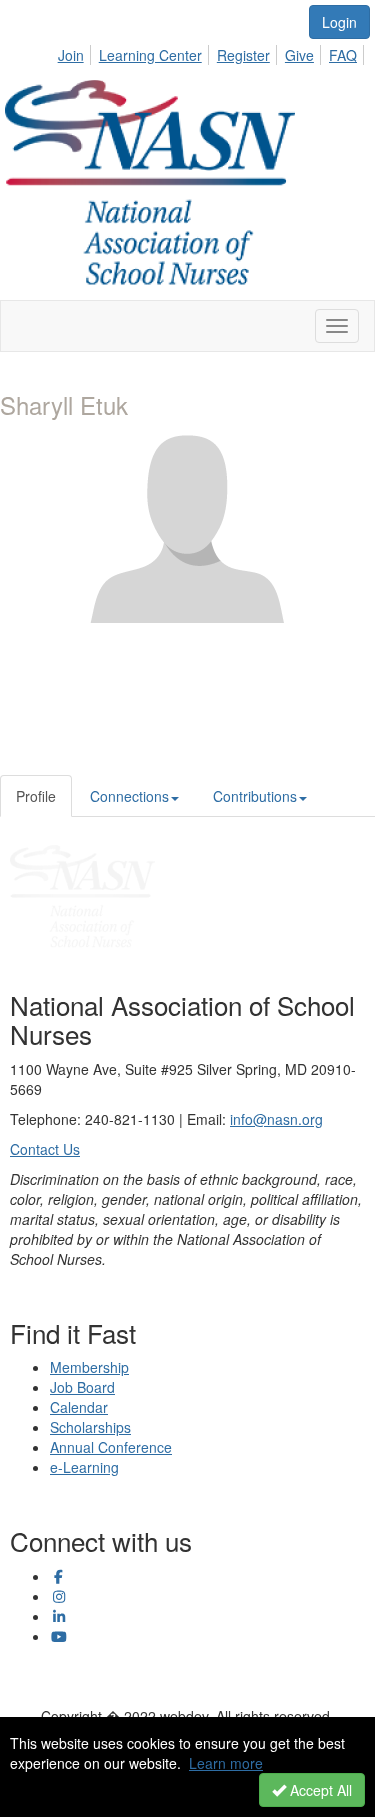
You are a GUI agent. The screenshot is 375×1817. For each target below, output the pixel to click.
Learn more (226, 1763)
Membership (89, 1367)
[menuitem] (76, 52)
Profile (36, 796)
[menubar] (213, 52)
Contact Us (45, 1149)
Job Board (82, 1387)
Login (339, 22)
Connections (129, 796)
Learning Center (150, 55)
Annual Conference (111, 1447)
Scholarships (90, 1427)
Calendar (79, 1407)
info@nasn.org (276, 1119)
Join (71, 55)
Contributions (255, 796)
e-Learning (84, 1467)
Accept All (319, 1790)
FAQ (343, 55)
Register (243, 55)
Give (299, 55)
